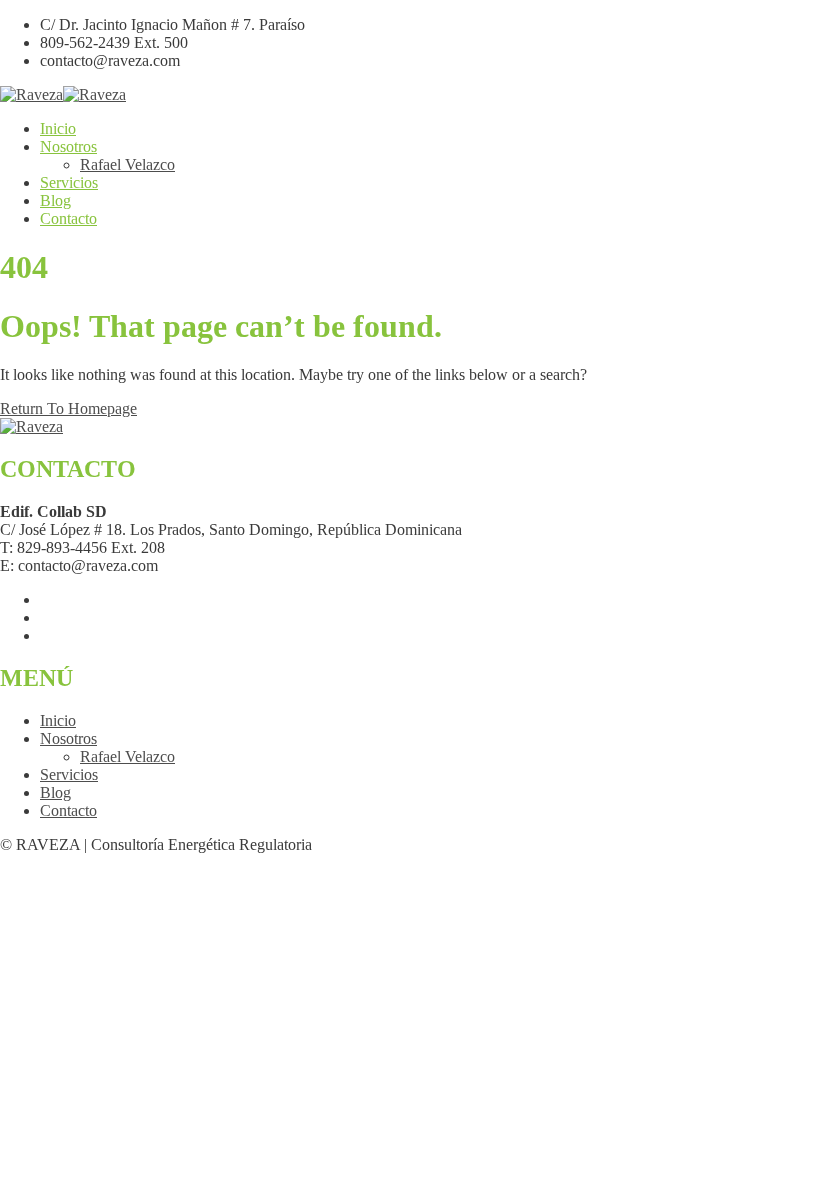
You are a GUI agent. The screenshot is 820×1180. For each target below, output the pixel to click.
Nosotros (68, 146)
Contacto (68, 218)
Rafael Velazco (127, 164)
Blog (55, 200)
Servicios (69, 182)
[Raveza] (31, 94)
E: (7, 565)
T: (6, 547)
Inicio (58, 128)
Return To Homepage (68, 408)
